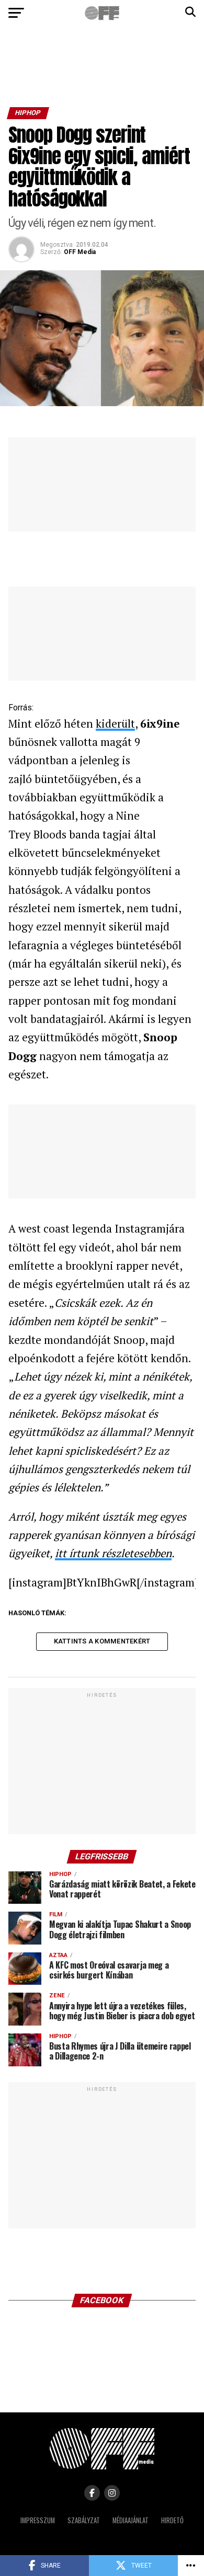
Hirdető (172, 2520)
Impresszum (38, 2520)
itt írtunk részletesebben (113, 1553)
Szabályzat (84, 2520)
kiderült (115, 723)
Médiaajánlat (131, 2520)
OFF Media (80, 252)
